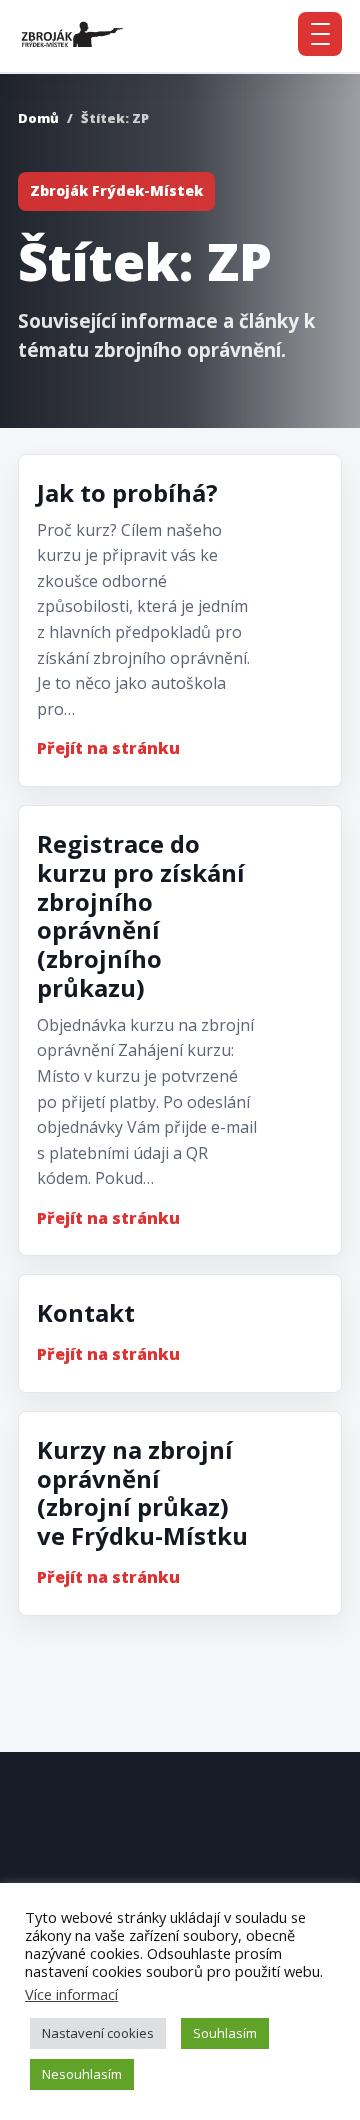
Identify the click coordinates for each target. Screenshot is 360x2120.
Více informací (71, 1994)
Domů (38, 118)
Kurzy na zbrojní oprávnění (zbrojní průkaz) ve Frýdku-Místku (142, 1492)
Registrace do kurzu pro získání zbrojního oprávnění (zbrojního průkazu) (141, 915)
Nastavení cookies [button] (98, 2033)
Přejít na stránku (108, 748)
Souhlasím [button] (225, 2033)
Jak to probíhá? (127, 492)
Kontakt (86, 1312)
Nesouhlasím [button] (82, 2074)
